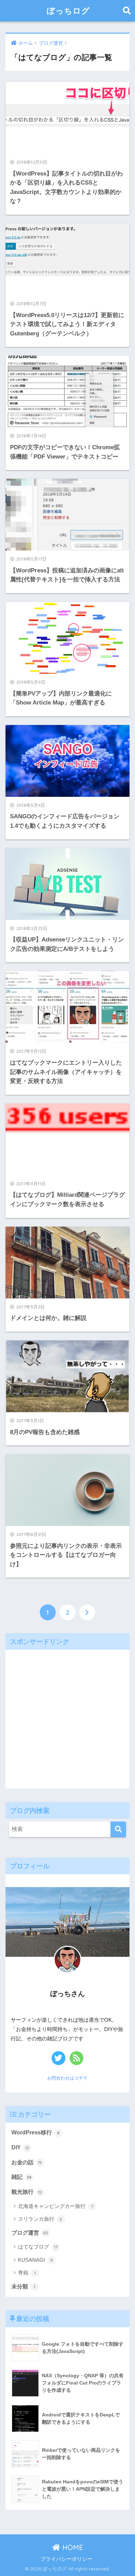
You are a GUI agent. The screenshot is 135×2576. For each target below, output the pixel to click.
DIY (20, 2147)
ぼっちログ (68, 11)
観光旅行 (27, 2192)
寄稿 (27, 2273)
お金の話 (27, 2162)
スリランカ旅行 (40, 2219)
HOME (72, 2547)
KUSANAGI (35, 2260)
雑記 (21, 2177)
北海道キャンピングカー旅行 (56, 2206)
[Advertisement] (67, 1717)
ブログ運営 (30, 2233)
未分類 (23, 2287)
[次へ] (87, 1612)
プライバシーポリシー (66, 2559)
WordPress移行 (36, 2133)
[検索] (118, 1829)
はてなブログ (38, 2247)
